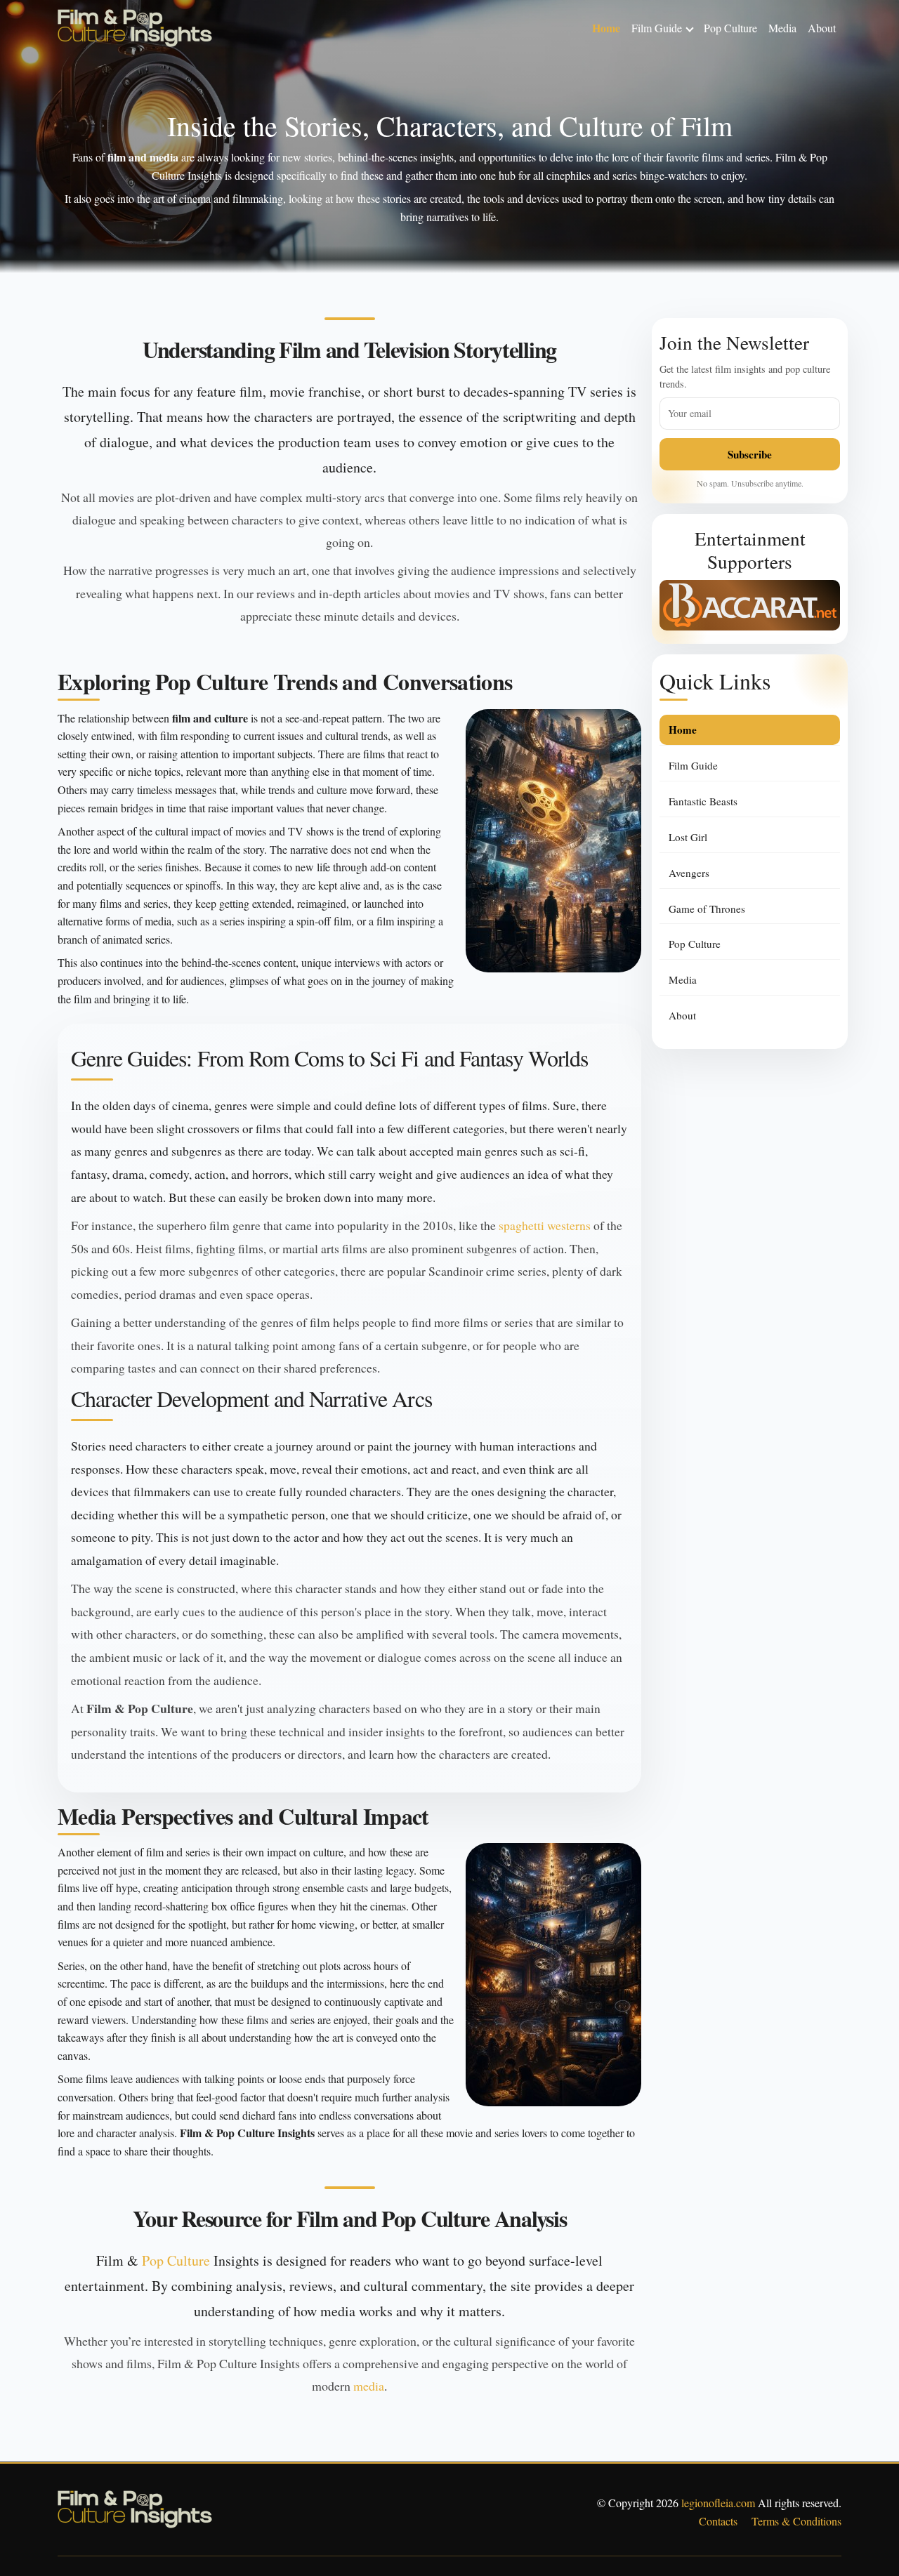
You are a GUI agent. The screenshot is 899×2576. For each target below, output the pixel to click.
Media (782, 28)
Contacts (718, 2521)
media (369, 2386)
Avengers (689, 873)
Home (606, 28)
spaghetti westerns (545, 1225)
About (822, 28)
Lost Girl (688, 837)
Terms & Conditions (796, 2521)
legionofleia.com (718, 2503)
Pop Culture (730, 28)
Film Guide (657, 28)
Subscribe (750, 454)
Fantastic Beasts (703, 801)
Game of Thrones (707, 909)
